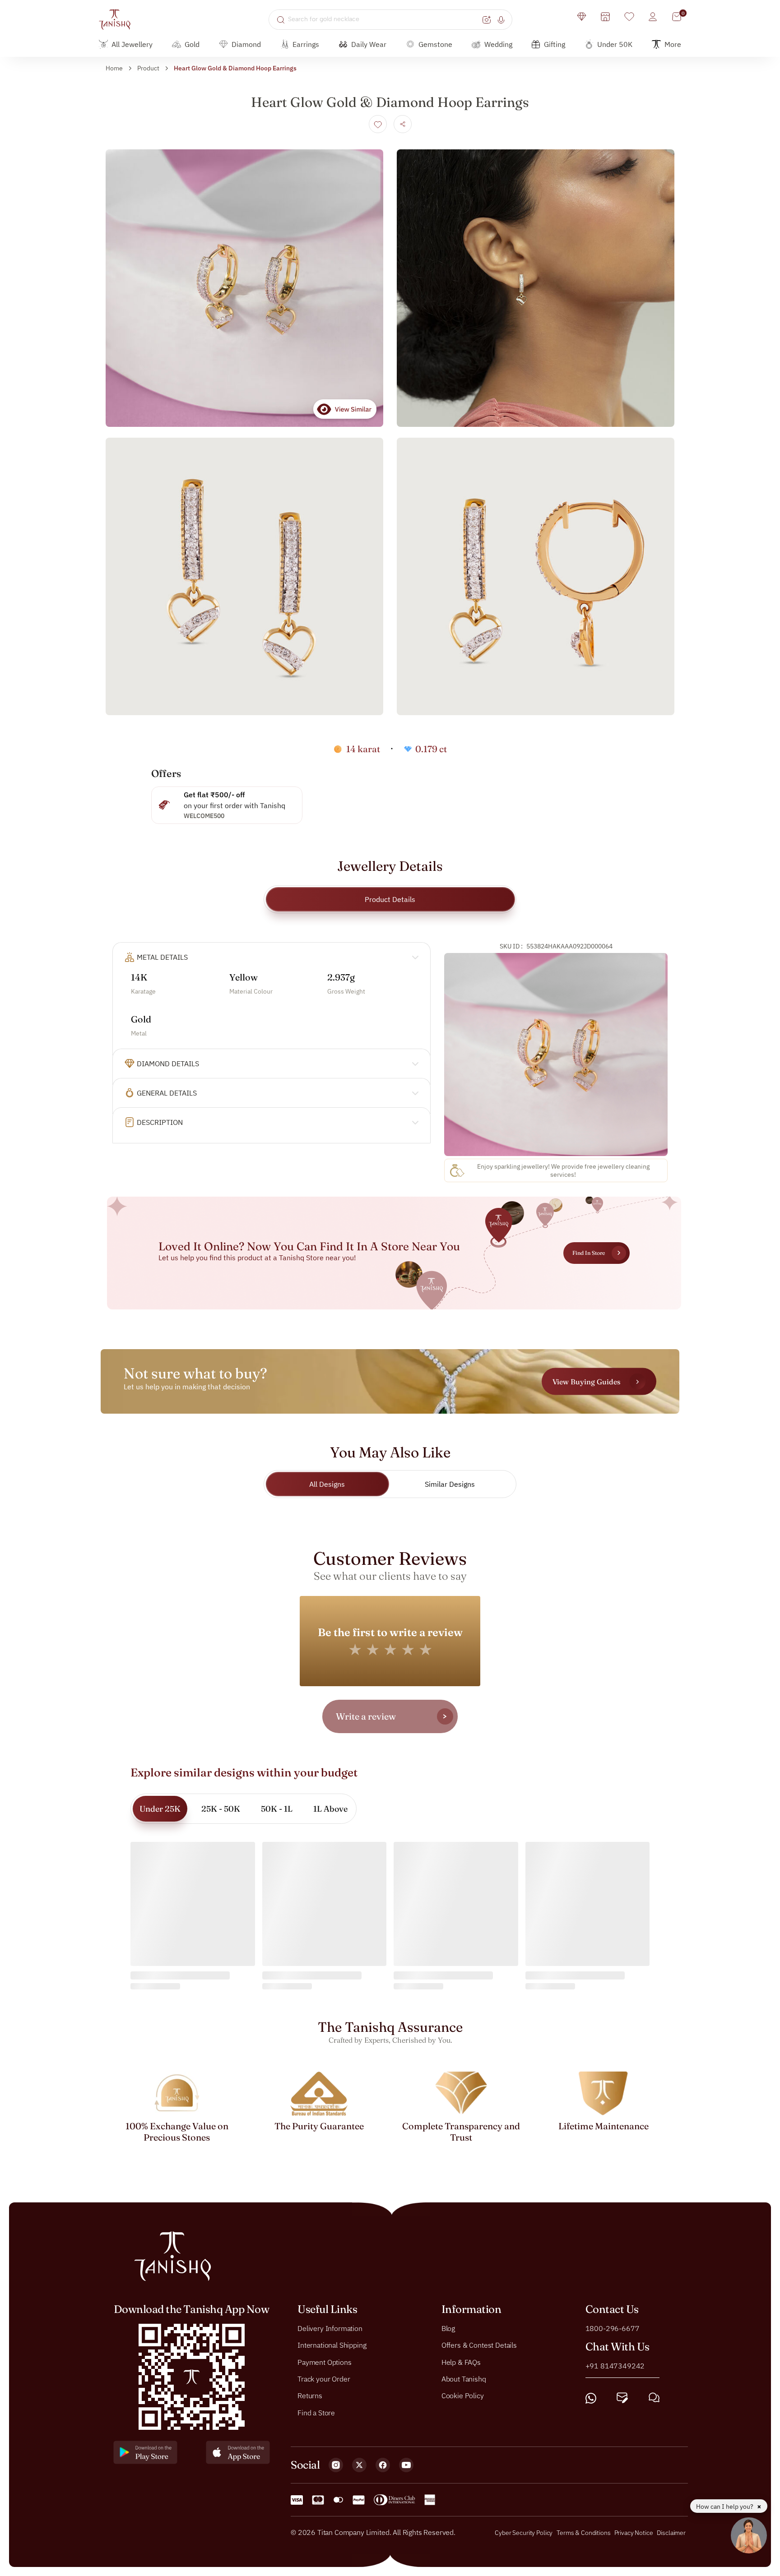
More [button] (673, 44)
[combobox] (384, 19)
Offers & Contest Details (479, 2345)
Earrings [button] (306, 44)
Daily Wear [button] (369, 44)
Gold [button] (192, 44)
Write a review (366, 1716)
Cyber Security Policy (524, 2533)
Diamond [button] (246, 44)
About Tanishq (464, 2379)
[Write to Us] (622, 2398)
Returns (310, 2396)
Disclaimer (671, 2533)
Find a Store (316, 2413)
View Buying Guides (586, 1381)
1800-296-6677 (613, 2328)
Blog (448, 2328)
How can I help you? (725, 2507)
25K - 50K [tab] (221, 1809)
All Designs (327, 1484)
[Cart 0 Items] (677, 17)
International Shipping (332, 2345)
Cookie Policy (463, 2396)
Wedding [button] (498, 44)
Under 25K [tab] (160, 1809)
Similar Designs (450, 1484)
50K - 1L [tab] (277, 1809)
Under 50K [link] (615, 44)
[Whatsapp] (591, 2398)
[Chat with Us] (654, 2398)
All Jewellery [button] (132, 44)
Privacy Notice (634, 2533)
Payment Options (325, 2362)
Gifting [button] (555, 44)
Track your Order (324, 2379)
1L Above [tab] (330, 1809)
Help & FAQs (461, 2362)
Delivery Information (330, 2328)
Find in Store (589, 1253)
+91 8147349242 (615, 2366)
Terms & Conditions (584, 2533)
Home (114, 68)
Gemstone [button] (435, 44)
